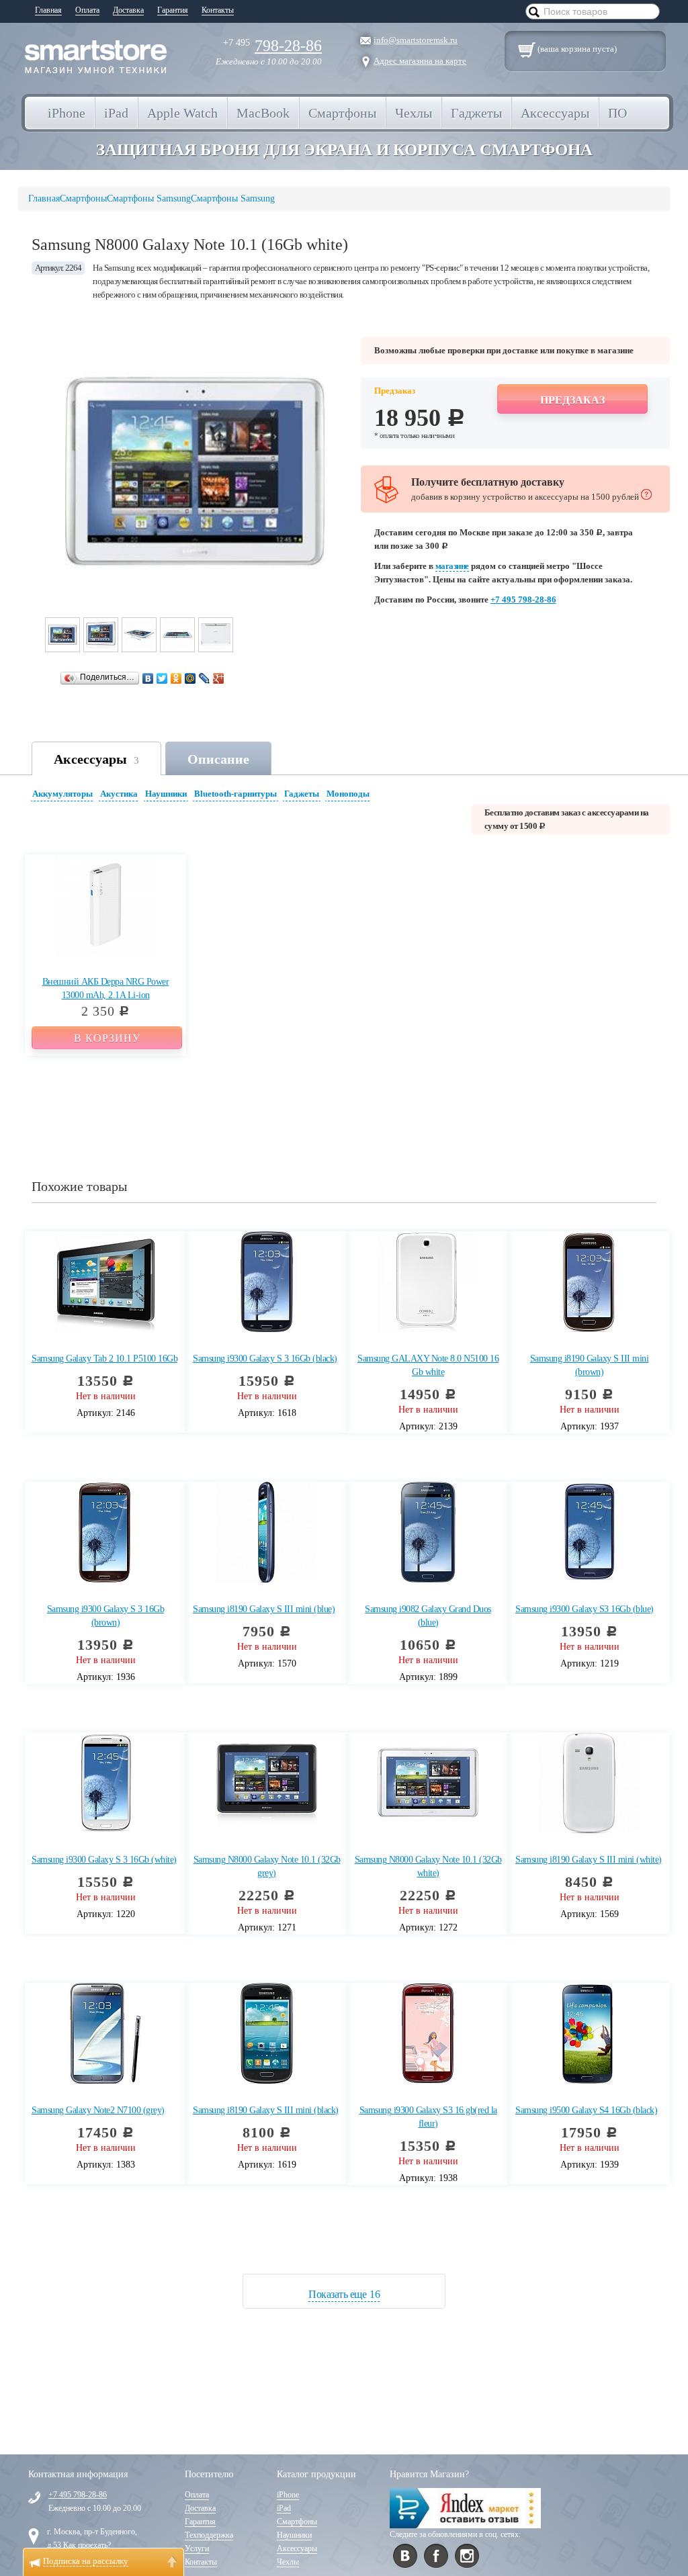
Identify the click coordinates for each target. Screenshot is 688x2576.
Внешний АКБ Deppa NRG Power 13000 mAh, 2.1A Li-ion (106, 988)
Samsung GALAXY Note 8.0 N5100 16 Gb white (428, 1365)
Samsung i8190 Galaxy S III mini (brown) (590, 1365)
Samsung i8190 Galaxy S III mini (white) (589, 1860)
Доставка (128, 10)
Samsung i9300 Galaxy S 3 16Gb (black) (265, 1359)
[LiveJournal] (205, 678)
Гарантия (173, 10)
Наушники (166, 794)
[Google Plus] (219, 678)
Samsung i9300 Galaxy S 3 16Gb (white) (104, 1860)
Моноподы (348, 794)
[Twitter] (162, 678)
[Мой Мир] (190, 678)
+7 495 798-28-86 (523, 599)
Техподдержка (209, 2535)
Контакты (218, 10)
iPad (284, 2508)
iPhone (288, 2495)
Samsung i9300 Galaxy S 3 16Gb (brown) (106, 1616)
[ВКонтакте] (148, 678)
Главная (48, 10)
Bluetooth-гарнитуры (235, 794)
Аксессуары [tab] (96, 759)
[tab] (64, 796)
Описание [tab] (218, 759)
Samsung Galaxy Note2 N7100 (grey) (98, 2110)
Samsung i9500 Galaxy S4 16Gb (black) (586, 2110)
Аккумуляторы (62, 794)
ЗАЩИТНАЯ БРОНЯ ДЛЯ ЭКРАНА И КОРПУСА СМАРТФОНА (344, 149)
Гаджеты (302, 794)
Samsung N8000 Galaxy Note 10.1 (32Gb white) (428, 1866)
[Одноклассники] (176, 678)
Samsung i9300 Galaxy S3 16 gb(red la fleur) (428, 2117)
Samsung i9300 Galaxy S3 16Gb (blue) (585, 1609)
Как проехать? (87, 2545)
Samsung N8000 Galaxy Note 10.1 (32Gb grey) (267, 1866)
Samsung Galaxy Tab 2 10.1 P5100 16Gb (104, 1359)
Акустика (119, 794)
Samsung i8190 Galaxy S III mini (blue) (264, 1609)
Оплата (87, 10)
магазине (452, 566)
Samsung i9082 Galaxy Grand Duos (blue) (428, 1616)
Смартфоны (297, 2522)
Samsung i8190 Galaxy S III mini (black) (266, 2110)
